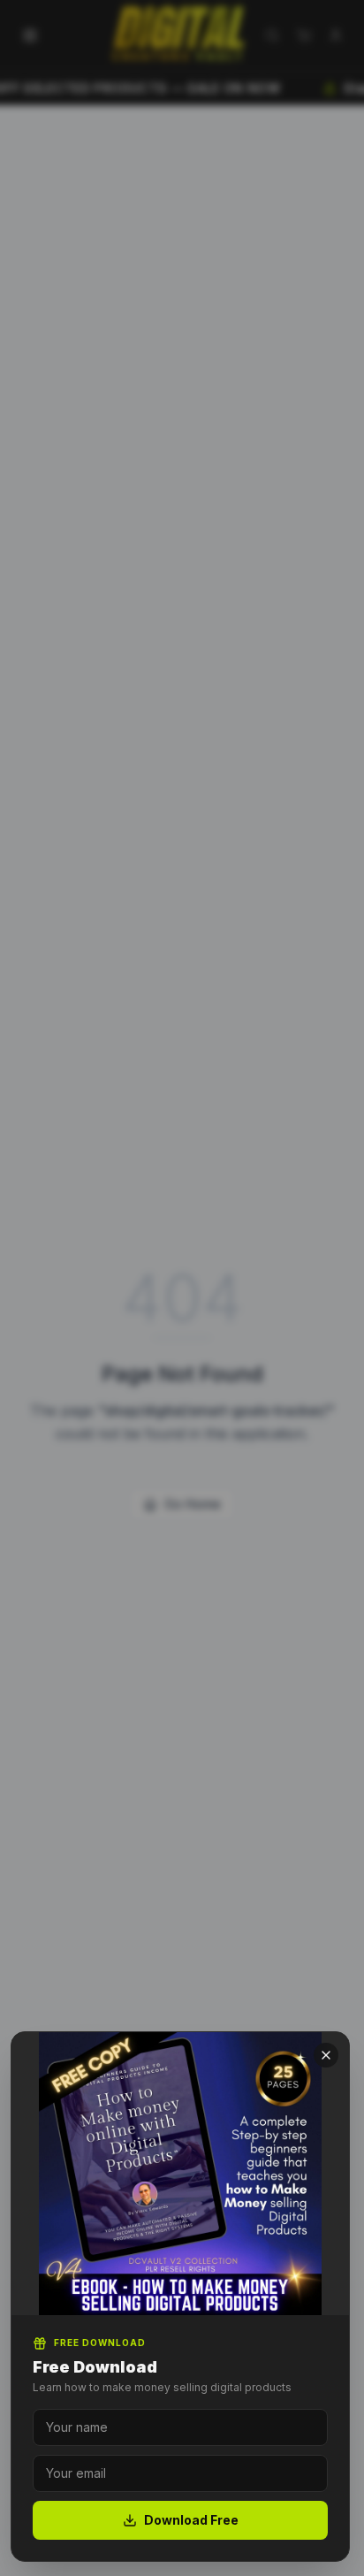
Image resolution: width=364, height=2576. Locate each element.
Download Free (191, 2520)
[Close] (326, 2055)
